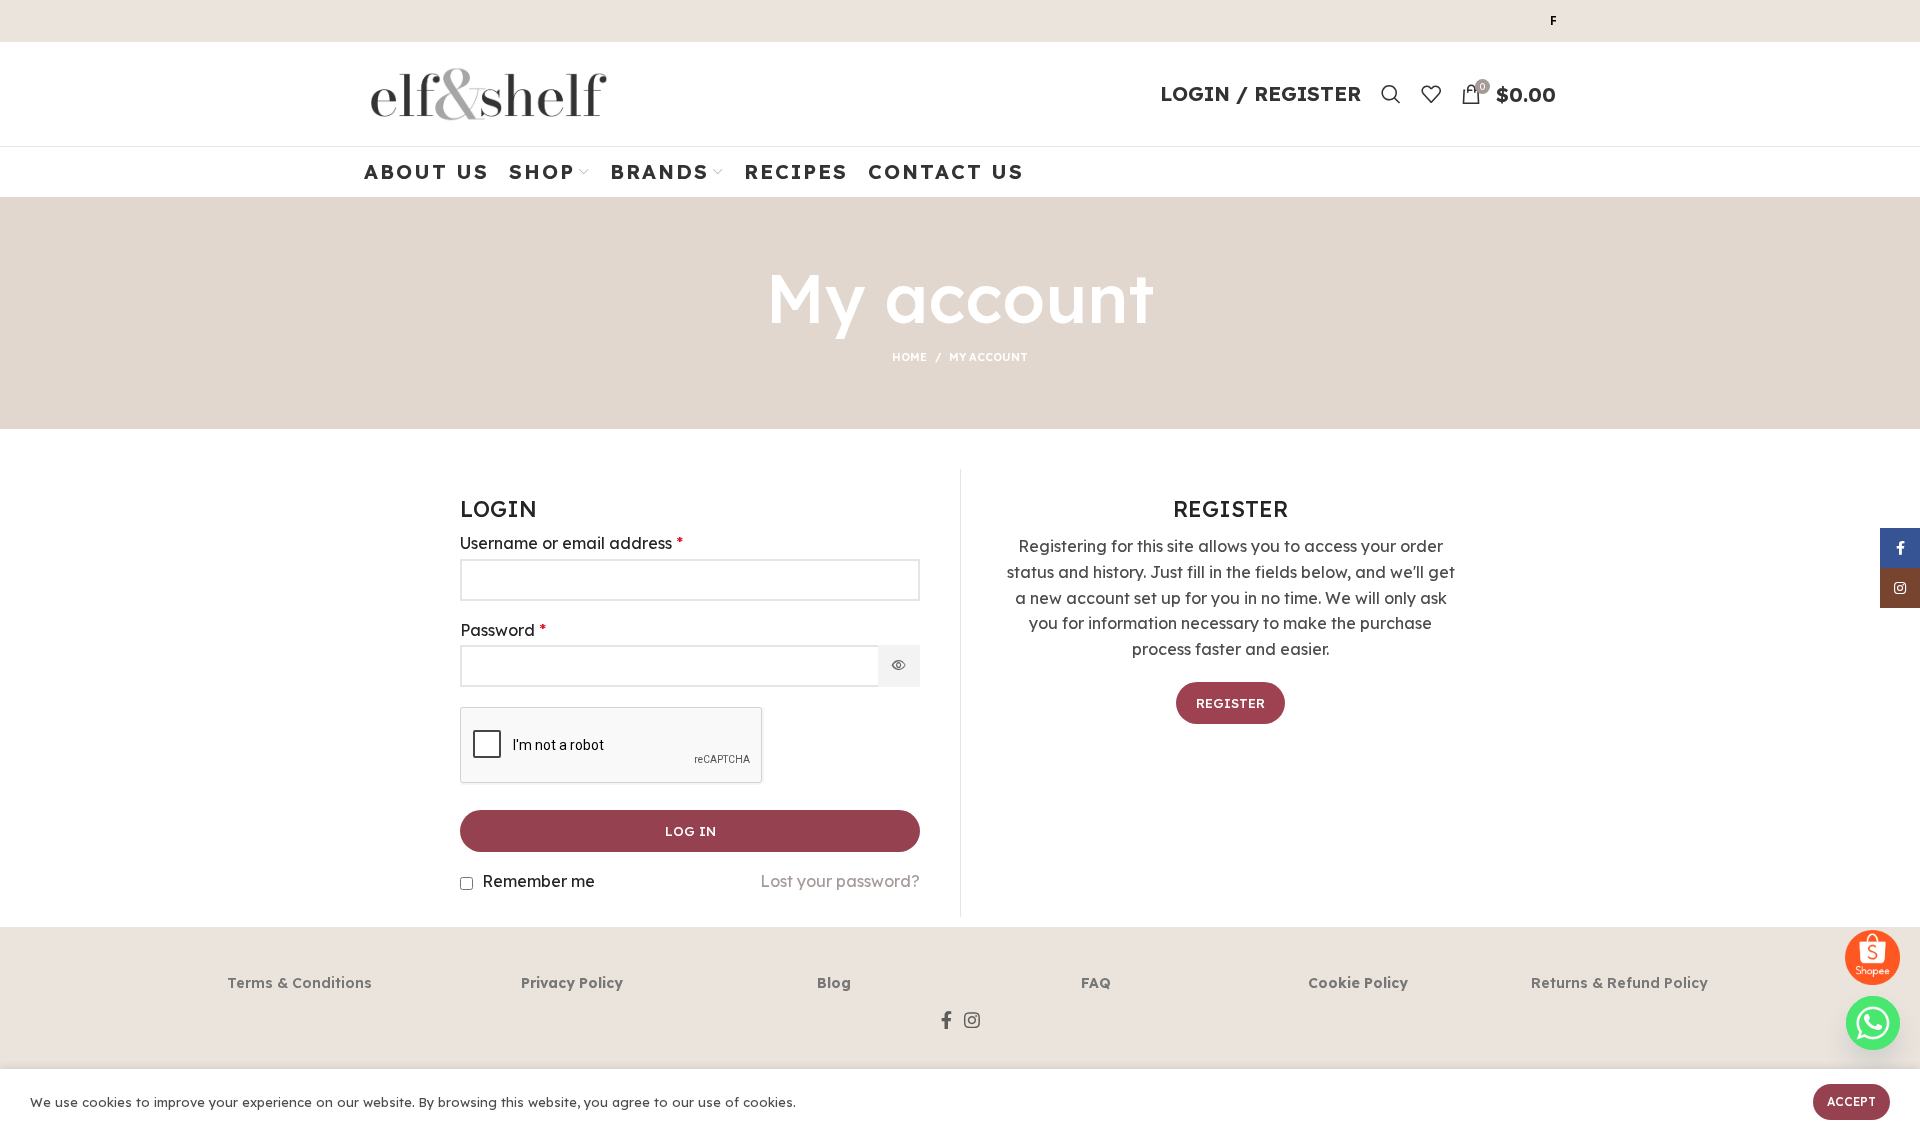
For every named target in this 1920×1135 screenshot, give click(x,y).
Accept (1851, 1101)
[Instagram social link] (972, 1020)
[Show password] (899, 666)
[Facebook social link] (946, 1020)
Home (909, 357)
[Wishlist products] (1431, 94)
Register (1230, 703)
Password (503, 630)
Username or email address (571, 543)
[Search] (1391, 94)
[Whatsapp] (1873, 1023)
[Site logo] (489, 92)
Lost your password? (840, 881)
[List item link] (300, 983)
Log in (690, 831)
